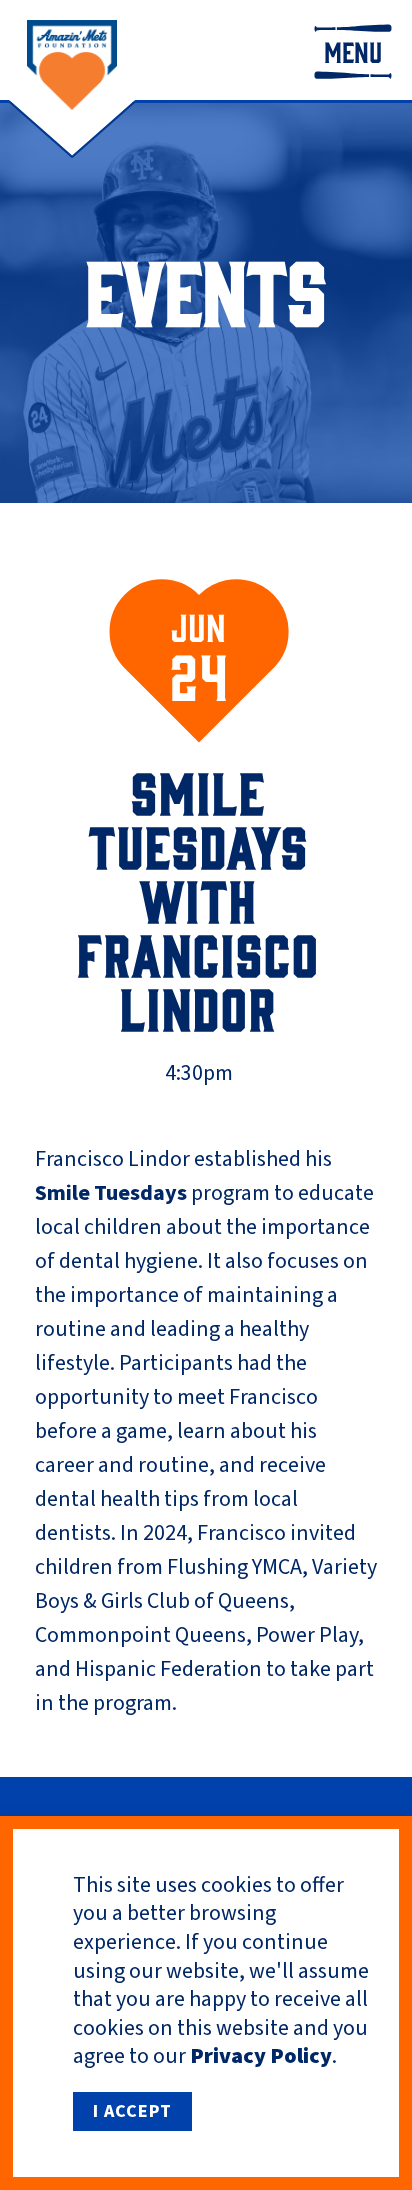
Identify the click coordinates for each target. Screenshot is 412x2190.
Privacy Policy (261, 2056)
